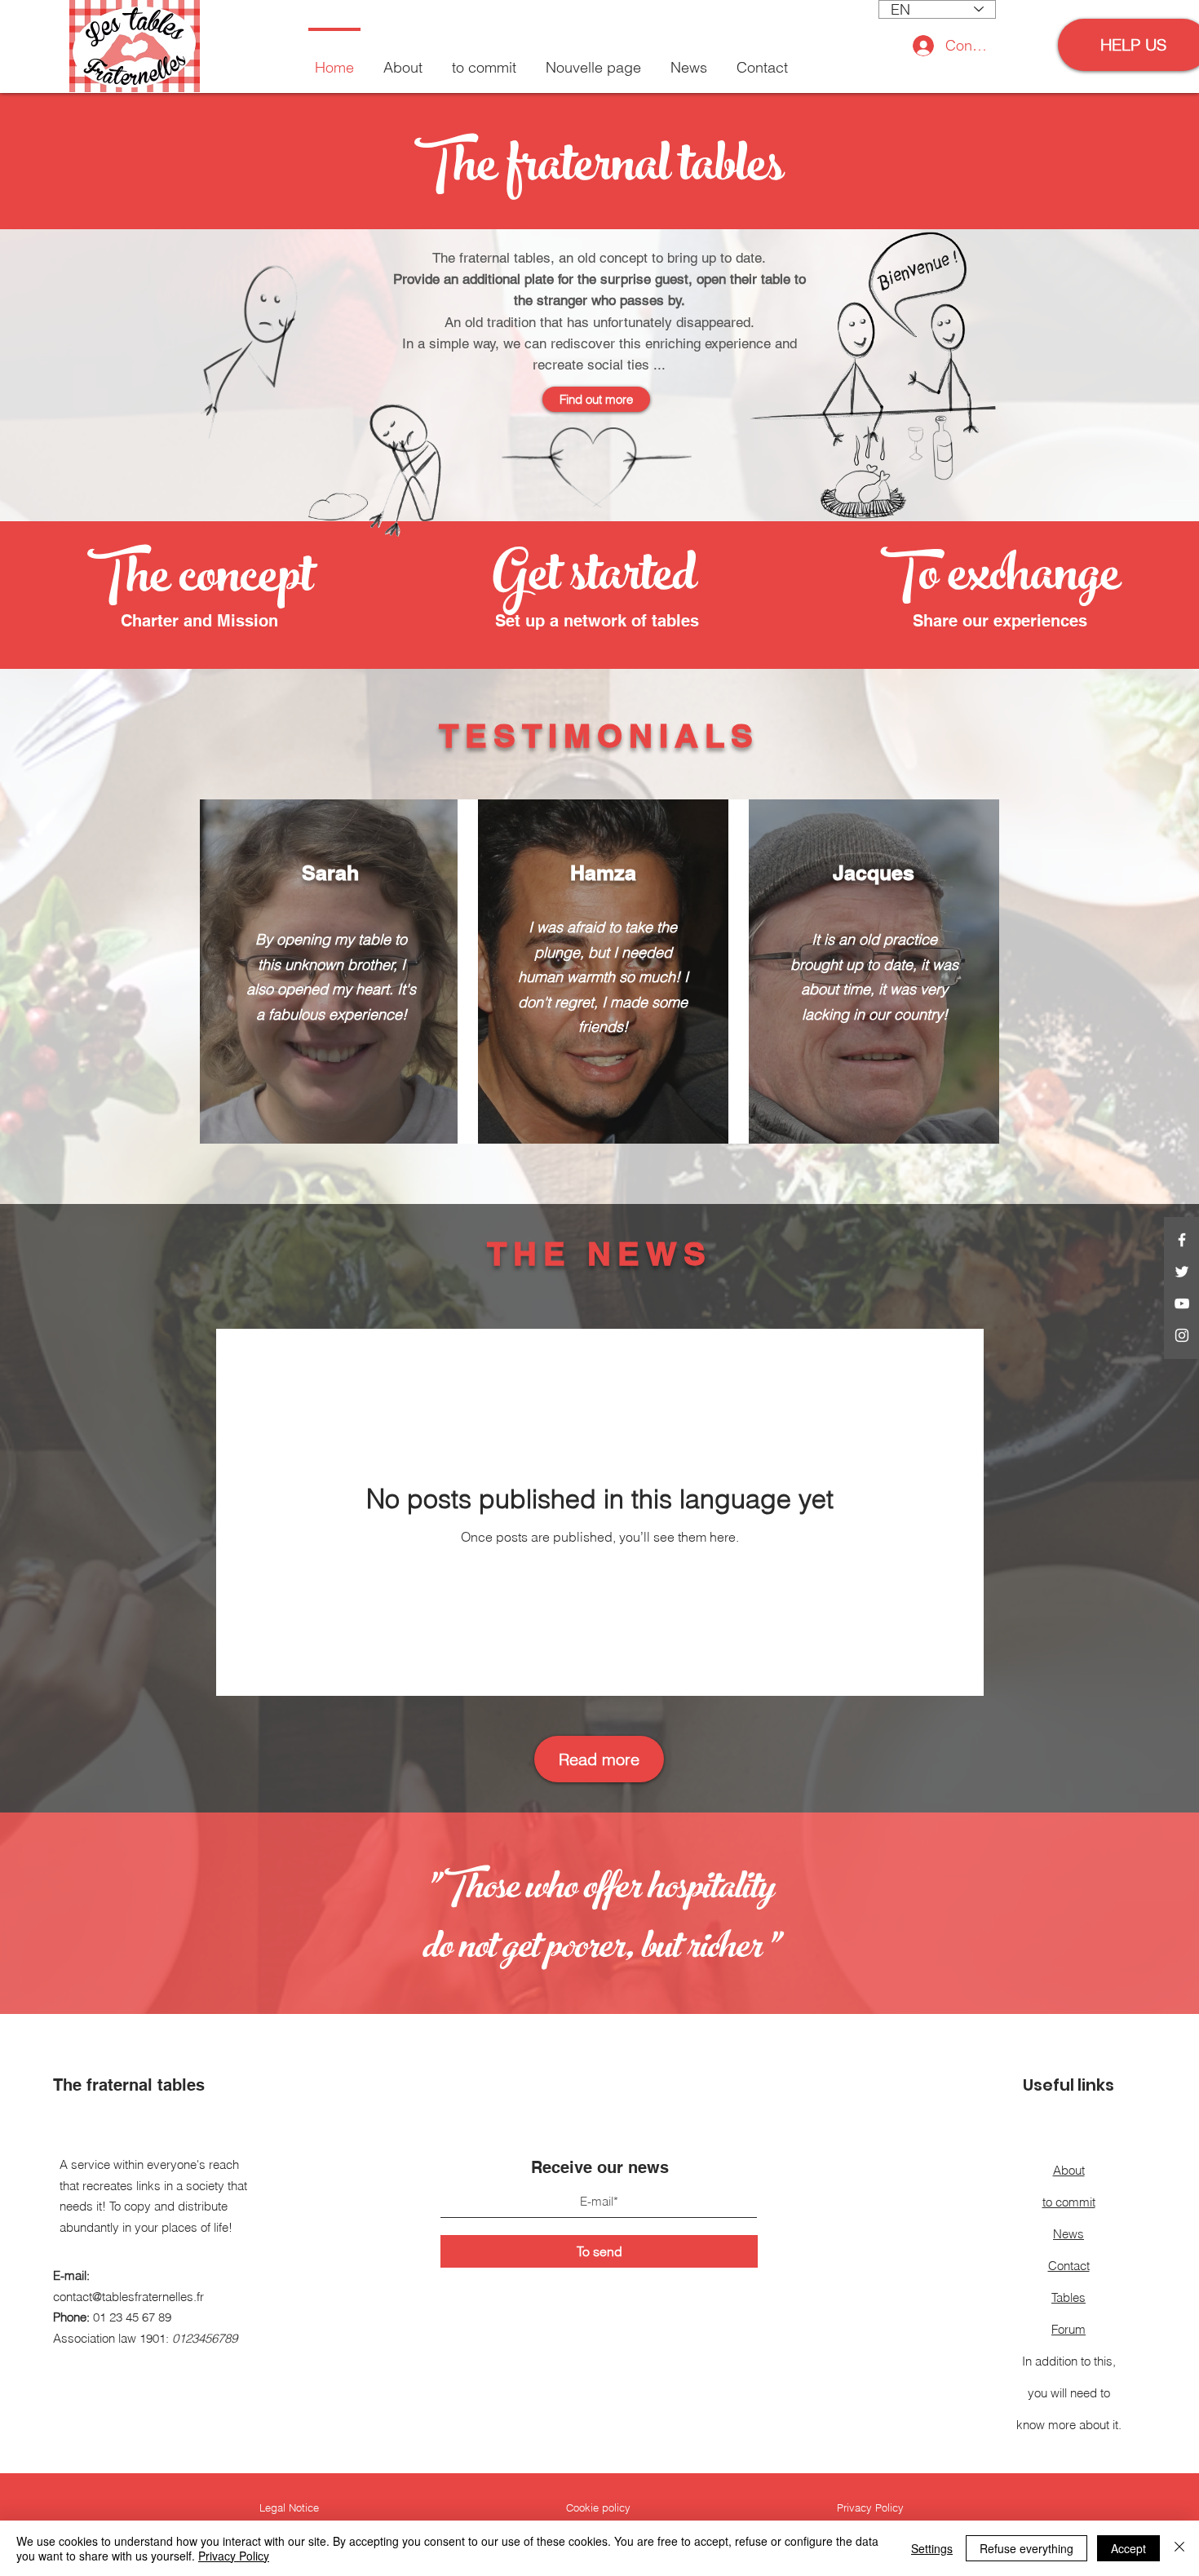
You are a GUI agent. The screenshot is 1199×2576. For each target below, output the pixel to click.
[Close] (1179, 2548)
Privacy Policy (234, 2556)
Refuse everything (1026, 2548)
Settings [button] (932, 2548)
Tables (1068, 2297)
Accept (1128, 2548)
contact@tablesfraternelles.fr (128, 2297)
